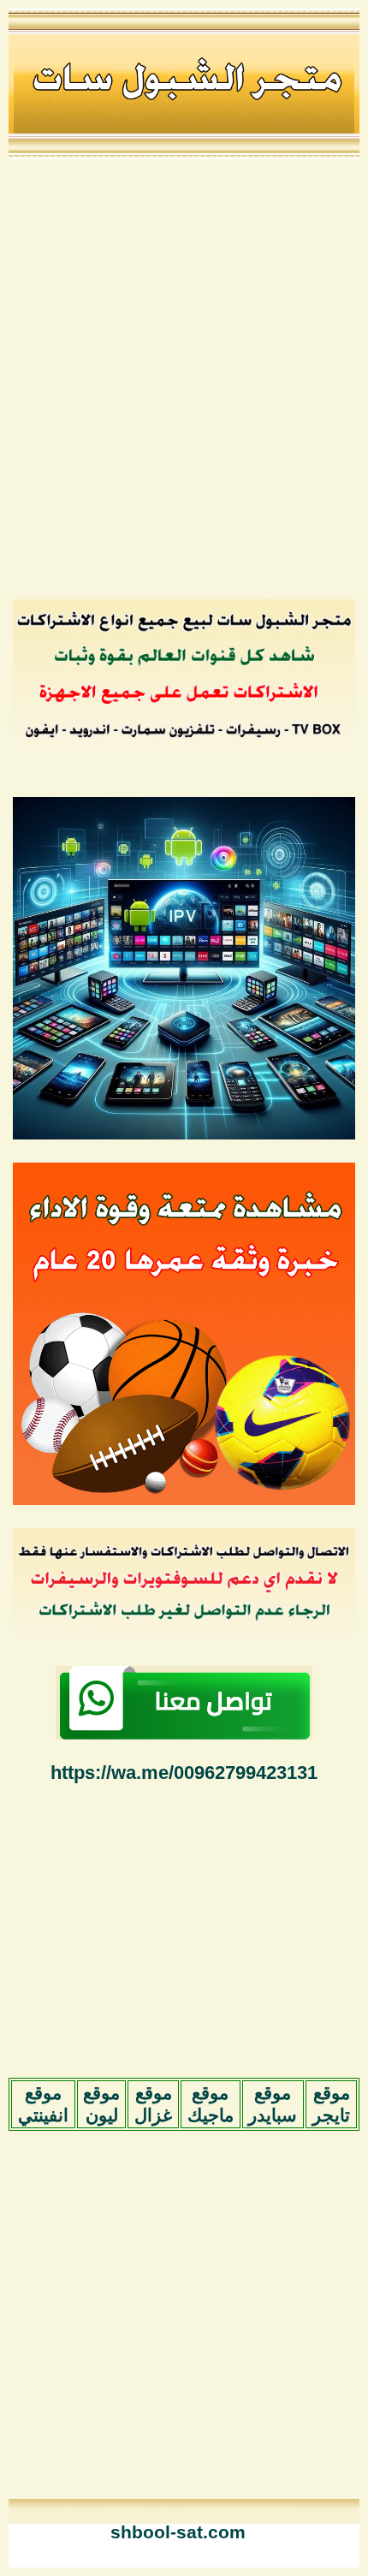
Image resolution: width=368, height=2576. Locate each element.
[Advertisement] (184, 378)
